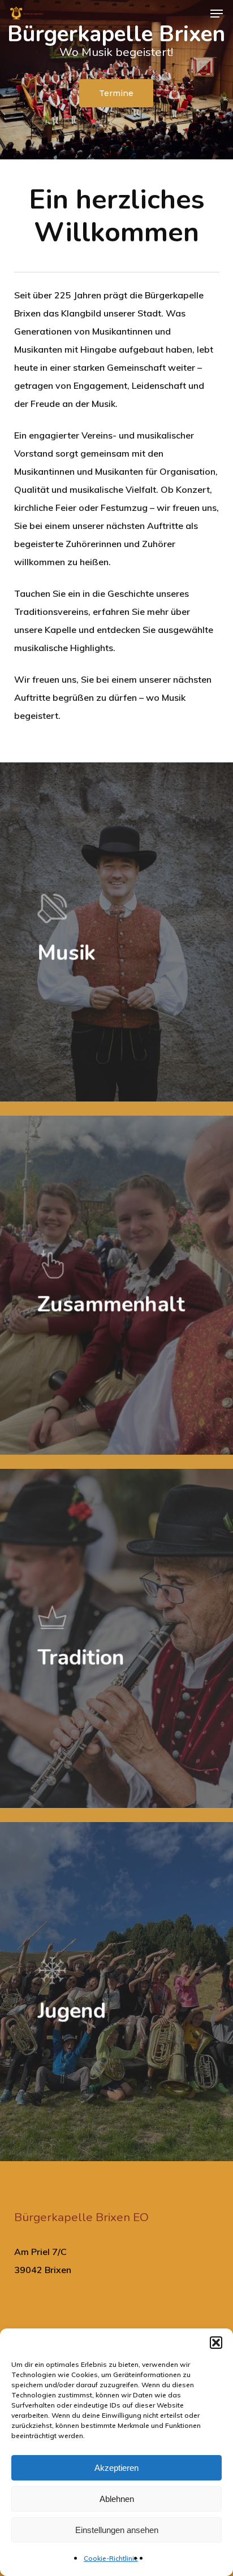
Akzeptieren (116, 2468)
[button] (216, 2343)
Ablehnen (117, 2499)
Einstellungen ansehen (117, 2530)
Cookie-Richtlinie (111, 2558)
